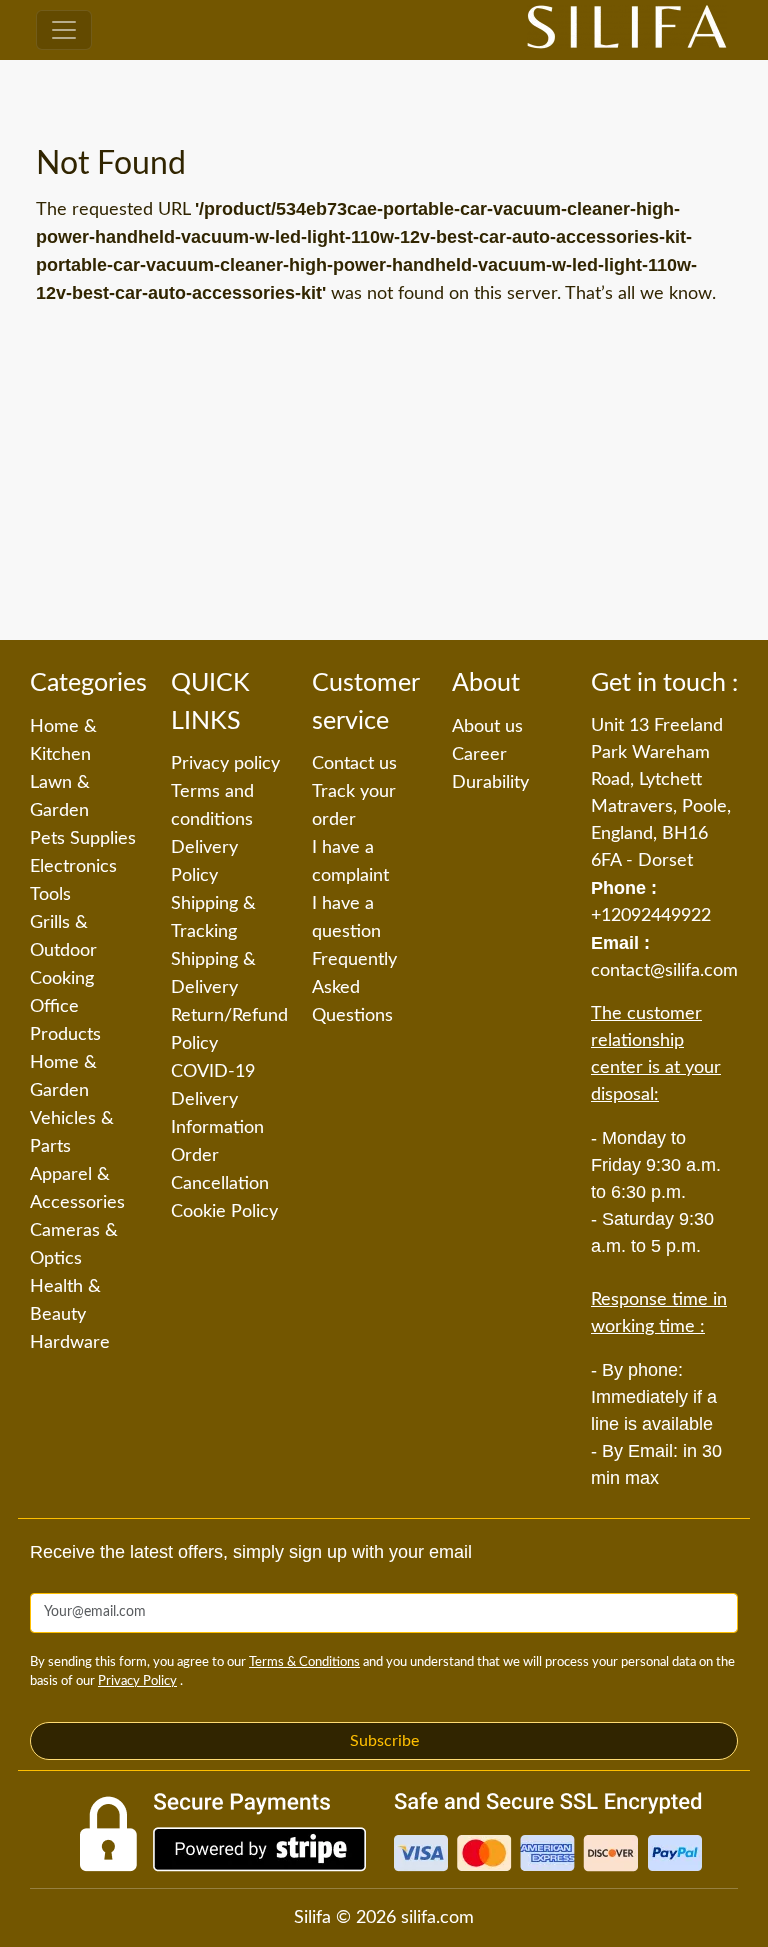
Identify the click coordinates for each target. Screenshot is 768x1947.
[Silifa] (627, 30)
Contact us (354, 764)
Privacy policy (225, 764)
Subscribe (384, 1741)
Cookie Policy (224, 1212)
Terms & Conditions (304, 1662)
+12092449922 (651, 916)
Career (479, 755)
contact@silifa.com (664, 971)
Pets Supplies (83, 839)
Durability (490, 783)
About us (487, 727)
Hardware (70, 1343)
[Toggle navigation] (64, 30)
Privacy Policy (137, 1681)
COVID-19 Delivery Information (217, 1100)
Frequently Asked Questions (354, 988)
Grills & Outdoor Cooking (63, 951)
